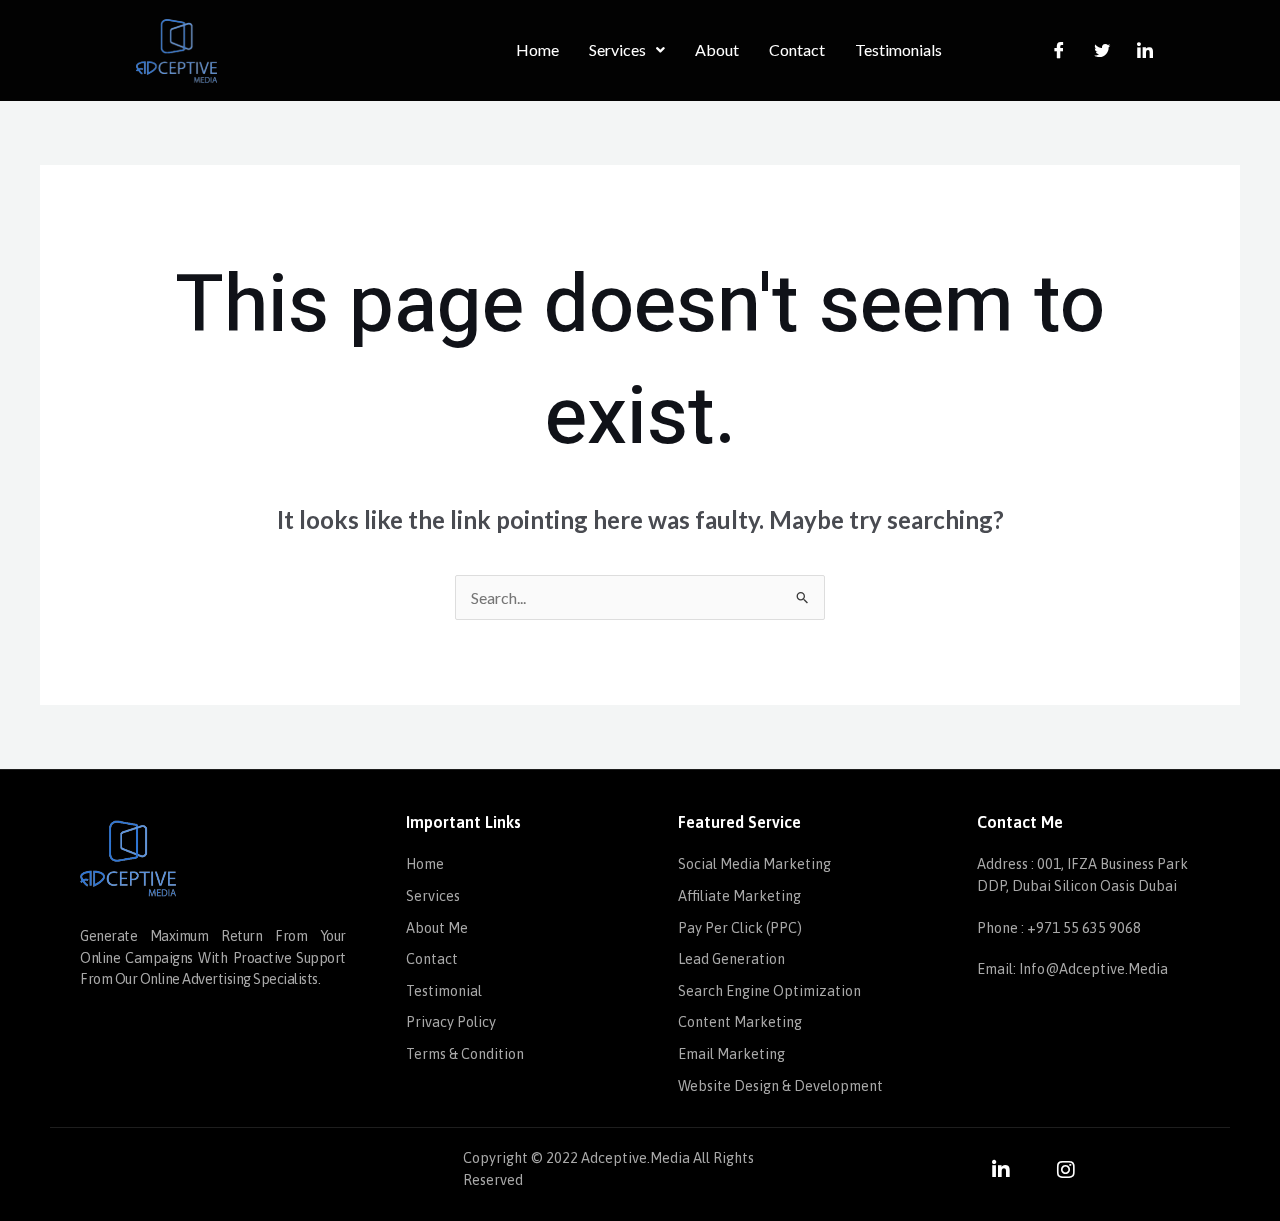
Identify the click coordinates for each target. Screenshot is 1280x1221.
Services (617, 49)
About (717, 49)
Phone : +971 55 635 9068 (1059, 928)
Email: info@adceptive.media (1072, 969)
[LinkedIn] (1145, 50)
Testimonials (898, 49)
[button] (627, 50)
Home (537, 49)
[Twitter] (1102, 50)
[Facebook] (1059, 50)
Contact (797, 49)
